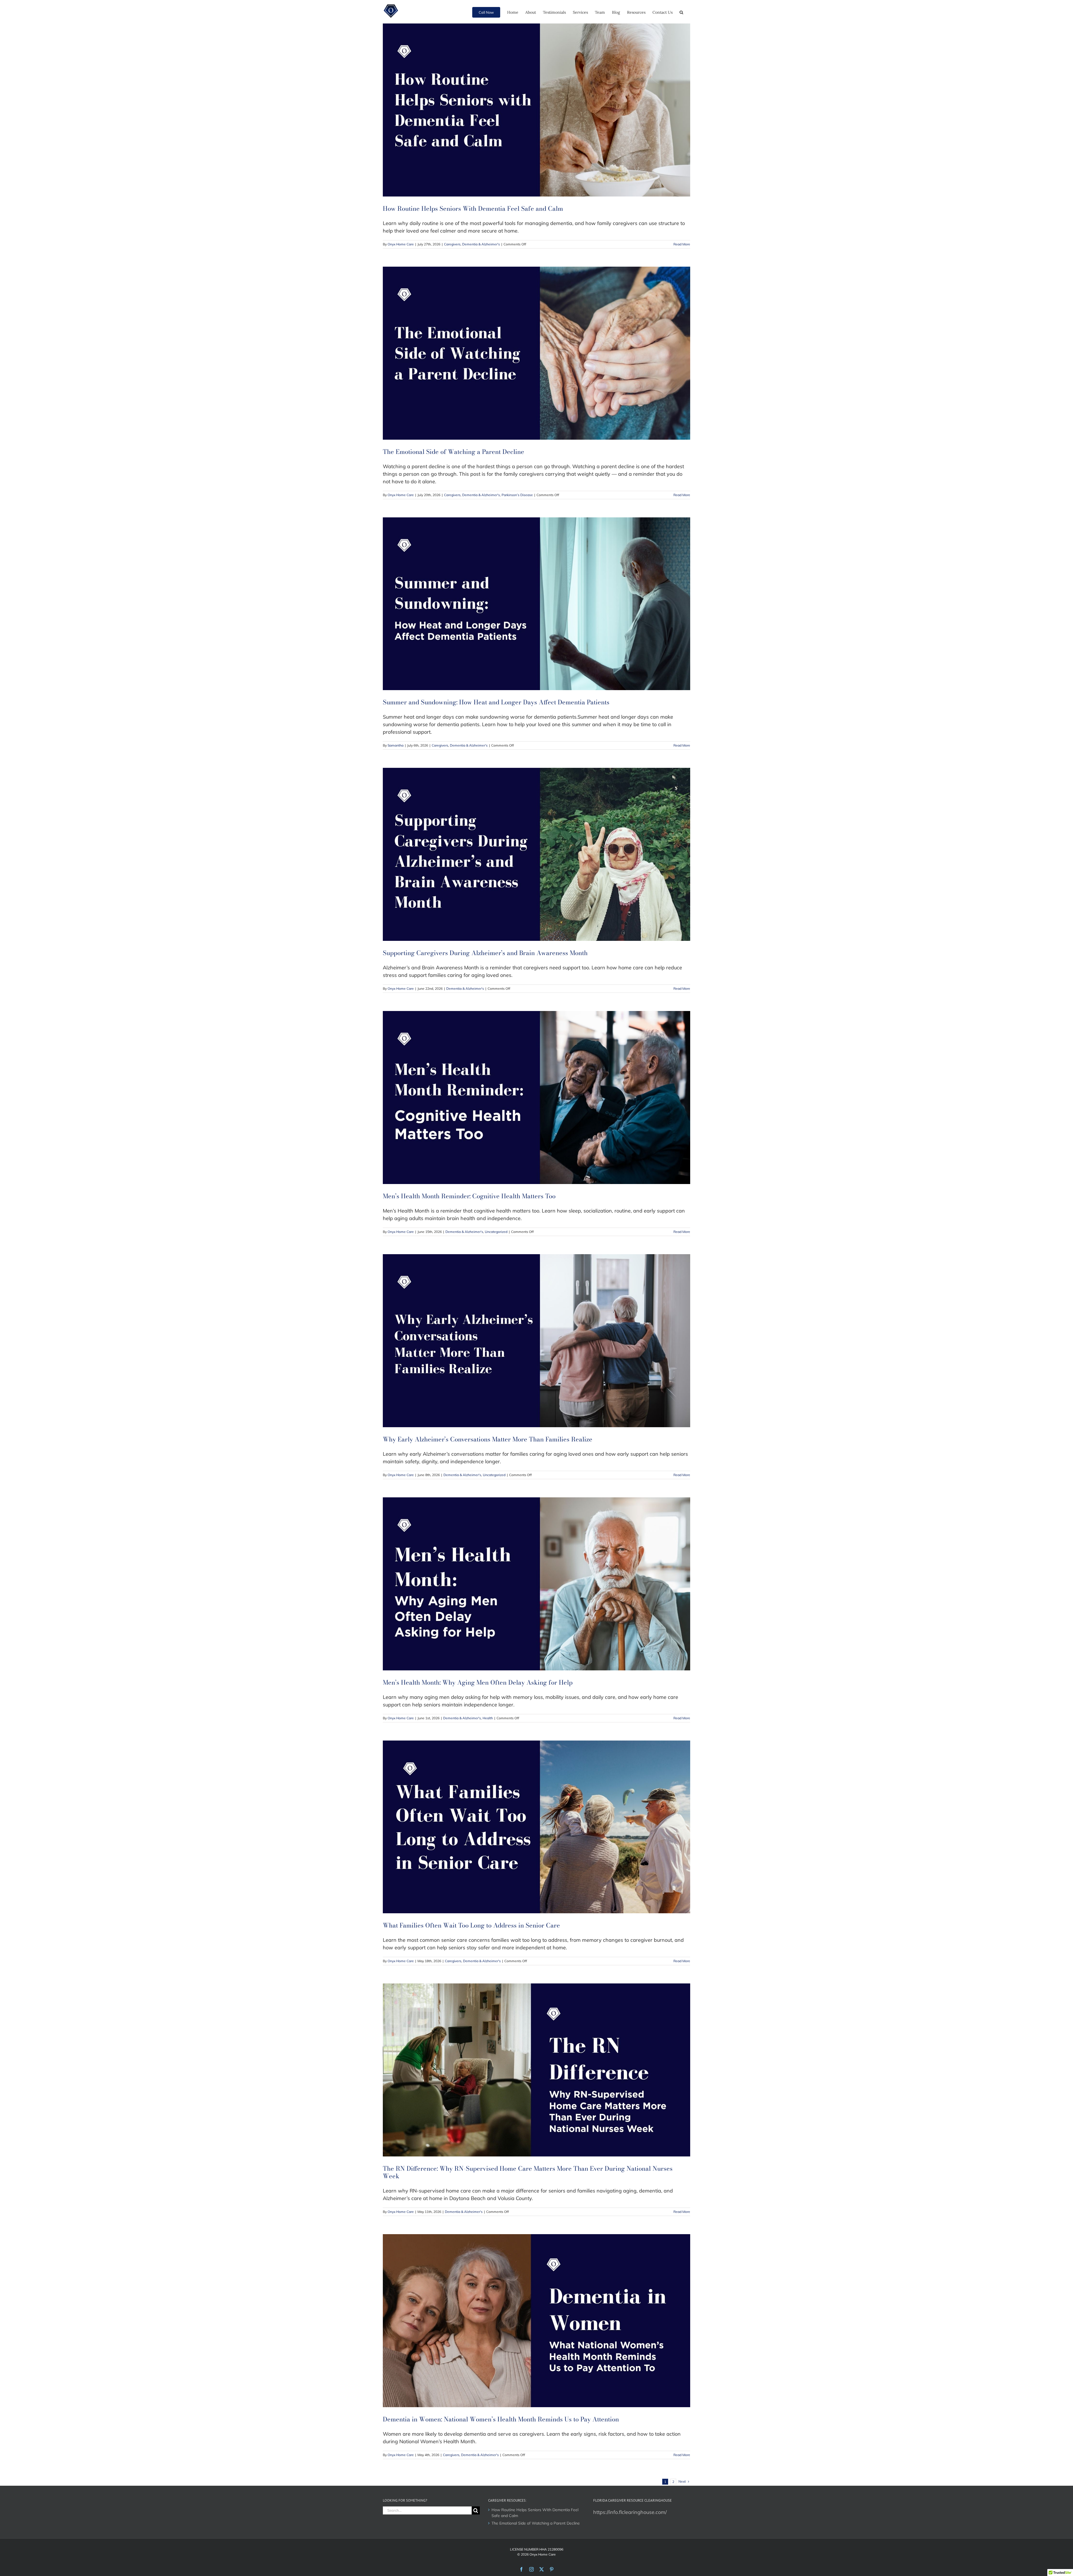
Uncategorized (496, 1232)
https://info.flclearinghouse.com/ (630, 2512)
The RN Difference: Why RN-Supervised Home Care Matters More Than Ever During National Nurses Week (528, 2172)
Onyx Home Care (401, 244)
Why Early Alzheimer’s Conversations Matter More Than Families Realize (488, 1439)
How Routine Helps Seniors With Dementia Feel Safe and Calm (473, 209)
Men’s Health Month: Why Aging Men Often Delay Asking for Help (478, 1682)
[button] (681, 12)
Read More (682, 244)
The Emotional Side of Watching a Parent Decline (454, 452)
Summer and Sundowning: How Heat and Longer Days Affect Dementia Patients (496, 702)
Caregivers (452, 244)
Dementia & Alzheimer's (481, 244)
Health (488, 1718)
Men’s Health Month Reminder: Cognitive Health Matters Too (469, 1196)
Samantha (396, 745)
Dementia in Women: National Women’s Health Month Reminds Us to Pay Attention (501, 2419)
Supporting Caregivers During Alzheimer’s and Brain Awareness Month (485, 953)
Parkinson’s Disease (517, 495)
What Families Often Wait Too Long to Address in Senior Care (471, 1925)
